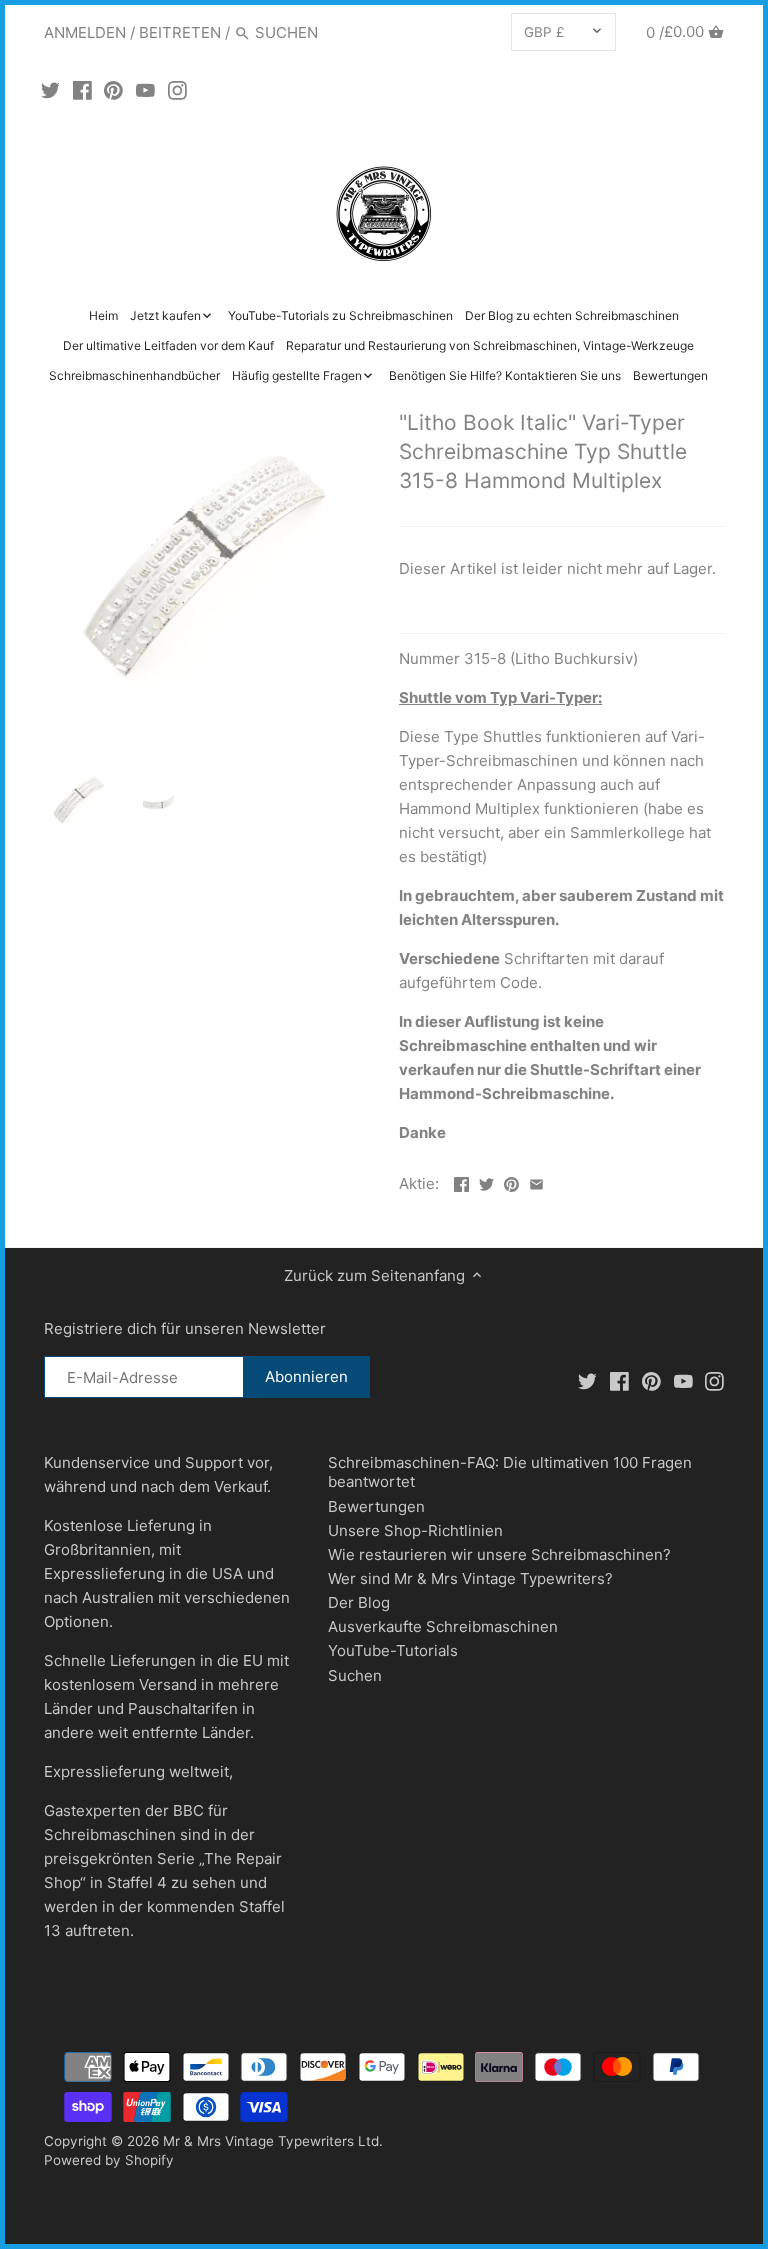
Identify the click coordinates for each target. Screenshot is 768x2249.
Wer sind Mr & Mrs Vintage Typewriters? (470, 1578)
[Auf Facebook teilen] (461, 1181)
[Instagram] (177, 90)
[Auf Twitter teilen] (486, 1181)
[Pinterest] (113, 90)
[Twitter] (50, 90)
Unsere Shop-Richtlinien (415, 1530)
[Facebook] (82, 90)
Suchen (355, 1675)
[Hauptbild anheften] (511, 1181)
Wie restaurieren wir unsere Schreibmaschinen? (499, 1554)
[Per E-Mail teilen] (536, 1181)
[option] (79, 801)
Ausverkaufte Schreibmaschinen (443, 1626)
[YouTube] (145, 90)
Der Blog (359, 1602)
